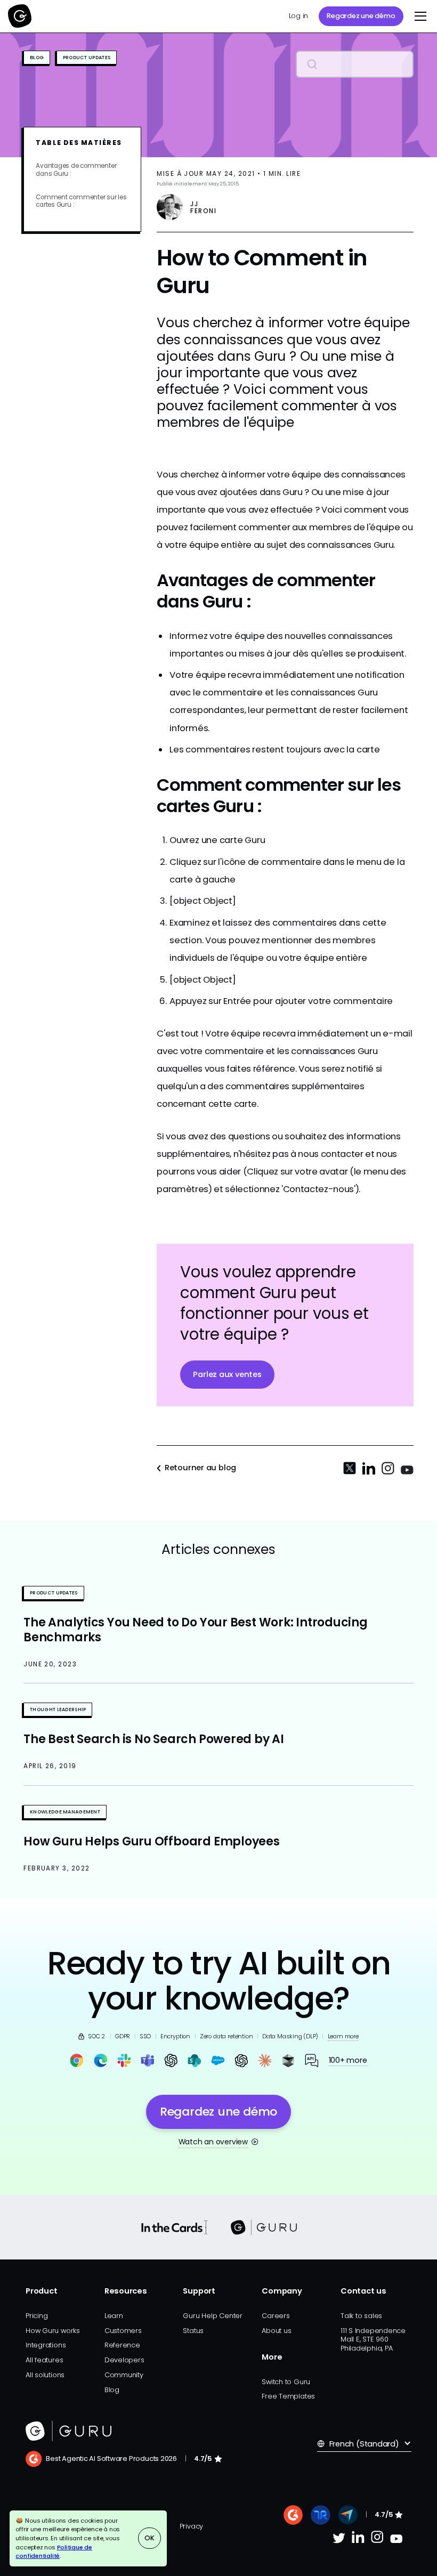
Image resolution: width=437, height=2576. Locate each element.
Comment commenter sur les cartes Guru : (81, 201)
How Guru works (53, 2331)
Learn (114, 2316)
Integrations (46, 2345)
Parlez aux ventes (227, 1374)
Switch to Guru (286, 2382)
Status (193, 2331)
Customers (123, 2331)
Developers (124, 2360)
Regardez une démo (361, 16)
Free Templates (288, 2396)
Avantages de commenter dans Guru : (76, 170)
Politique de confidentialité (54, 2552)
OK (149, 2538)
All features (44, 2360)
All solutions (45, 2375)
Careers (276, 2316)
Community (124, 2375)
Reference (122, 2345)
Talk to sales (361, 2316)
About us (276, 2331)
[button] (419, 16)
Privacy (191, 2526)
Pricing (37, 2316)
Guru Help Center (212, 2316)
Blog (112, 2390)
